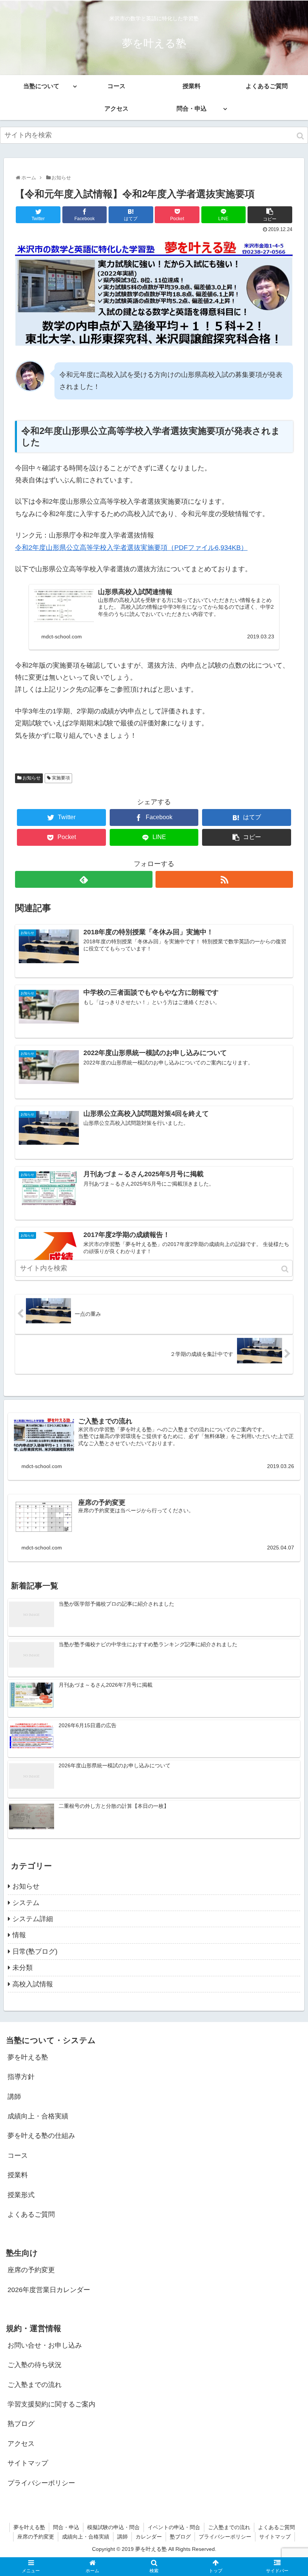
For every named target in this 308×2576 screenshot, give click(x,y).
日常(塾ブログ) (35, 1952)
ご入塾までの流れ (35, 2385)
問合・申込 (66, 2527)
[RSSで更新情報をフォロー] (224, 879)
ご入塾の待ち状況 (35, 2365)
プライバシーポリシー (41, 2483)
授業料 (18, 2175)
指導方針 (21, 2077)
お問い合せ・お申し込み (45, 2345)
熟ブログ (21, 2424)
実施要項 (61, 778)
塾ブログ (180, 2537)
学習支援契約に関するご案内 (51, 2404)
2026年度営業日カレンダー (49, 2290)
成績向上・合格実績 (38, 2116)
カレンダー (149, 2537)
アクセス (21, 2444)
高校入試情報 (33, 1984)
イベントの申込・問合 (174, 2527)
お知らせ (32, 778)
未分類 (23, 1968)
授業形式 (21, 2195)
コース (18, 2156)
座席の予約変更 (31, 2270)
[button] (301, 136)
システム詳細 (33, 1919)
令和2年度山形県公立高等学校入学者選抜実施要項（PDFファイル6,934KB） (131, 548)
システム (26, 1903)
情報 (19, 1935)
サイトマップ (28, 2463)
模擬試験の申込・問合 (113, 2527)
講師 (14, 2097)
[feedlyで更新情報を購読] (84, 879)
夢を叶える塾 (28, 2057)
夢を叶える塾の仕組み (41, 2136)
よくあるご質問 (31, 2214)
